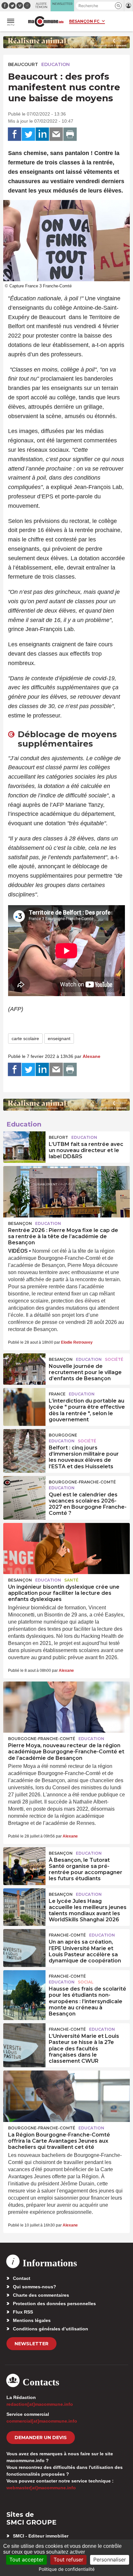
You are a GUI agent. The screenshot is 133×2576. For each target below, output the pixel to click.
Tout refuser (68, 2559)
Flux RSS (23, 2312)
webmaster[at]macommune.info (41, 2488)
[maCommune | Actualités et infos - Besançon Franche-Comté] (46, 22)
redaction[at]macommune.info (40, 2404)
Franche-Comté (67, 1935)
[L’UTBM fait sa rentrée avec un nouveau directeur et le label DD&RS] (24, 1146)
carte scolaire (25, 1038)
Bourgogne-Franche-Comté (82, 1482)
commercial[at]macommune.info (42, 2421)
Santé (71, 1580)
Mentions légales (32, 2320)
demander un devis (41, 2437)
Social (86, 1982)
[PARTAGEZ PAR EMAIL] (56, 134)
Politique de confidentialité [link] (67, 2569)
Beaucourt (23, 64)
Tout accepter (26, 2559)
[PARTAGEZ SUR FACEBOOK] (15, 134)
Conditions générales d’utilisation (51, 2329)
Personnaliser (110, 2559)
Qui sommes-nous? (35, 2287)
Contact (22, 2278)
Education (56, 64)
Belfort (58, 1137)
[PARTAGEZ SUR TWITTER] (28, 134)
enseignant (59, 1038)
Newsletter (31, 2344)
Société (114, 1359)
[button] (118, 6)
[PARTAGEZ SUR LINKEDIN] (42, 134)
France (57, 1394)
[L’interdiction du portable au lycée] (24, 1403)
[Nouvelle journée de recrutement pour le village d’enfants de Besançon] (24, 1368)
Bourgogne (63, 1435)
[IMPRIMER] (70, 134)
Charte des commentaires (41, 2295)
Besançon (20, 1223)
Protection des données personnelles (54, 2304)
